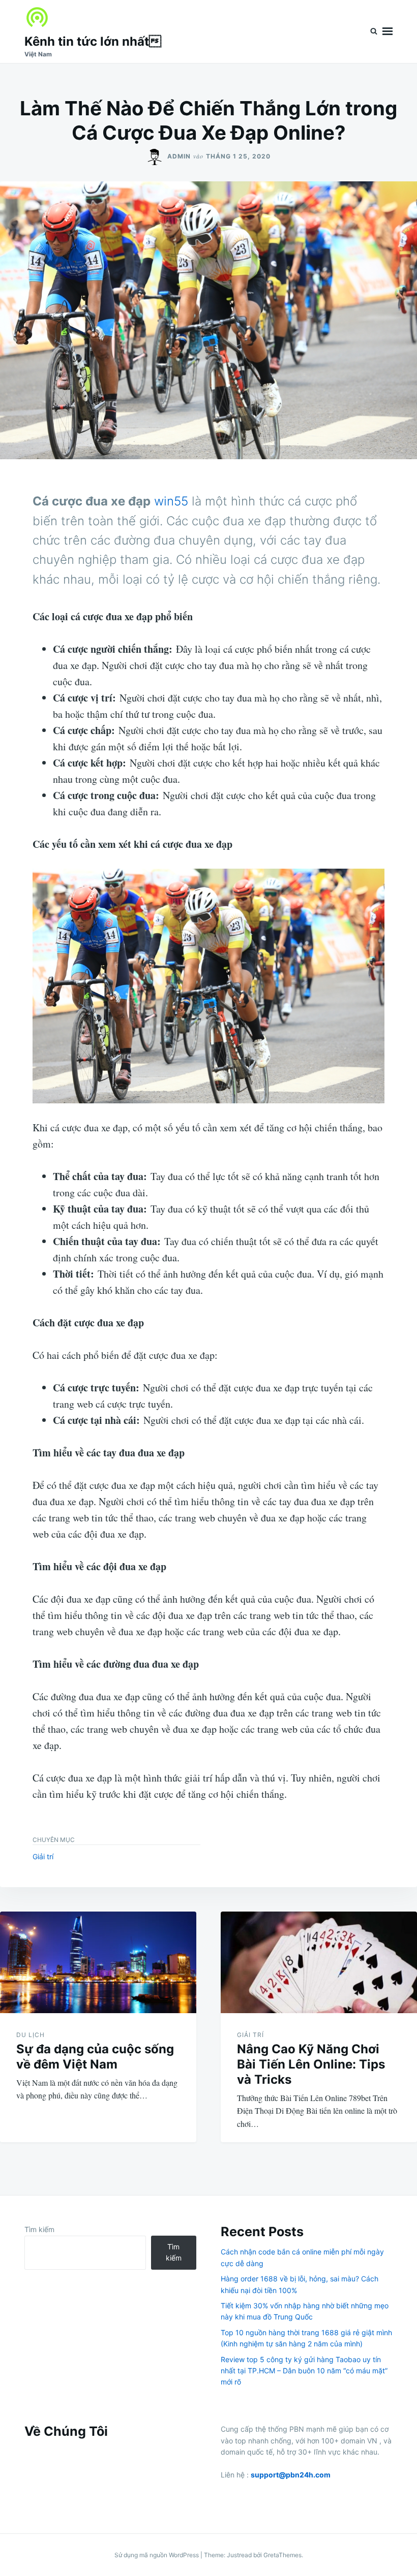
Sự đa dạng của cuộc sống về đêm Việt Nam (95, 2057)
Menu (388, 31)
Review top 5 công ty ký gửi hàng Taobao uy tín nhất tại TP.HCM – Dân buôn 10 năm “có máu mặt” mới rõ (304, 2371)
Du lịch (31, 2035)
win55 (171, 501)
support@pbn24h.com (291, 2475)
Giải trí (43, 1856)
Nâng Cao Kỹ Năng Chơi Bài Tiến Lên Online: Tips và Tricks (311, 2064)
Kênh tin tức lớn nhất (93, 41)
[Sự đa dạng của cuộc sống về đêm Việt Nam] (98, 1962)
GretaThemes (282, 2555)
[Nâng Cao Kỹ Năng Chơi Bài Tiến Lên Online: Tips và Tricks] (319, 1962)
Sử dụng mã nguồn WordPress (157, 2555)
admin (179, 156)
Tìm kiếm (39, 2229)
